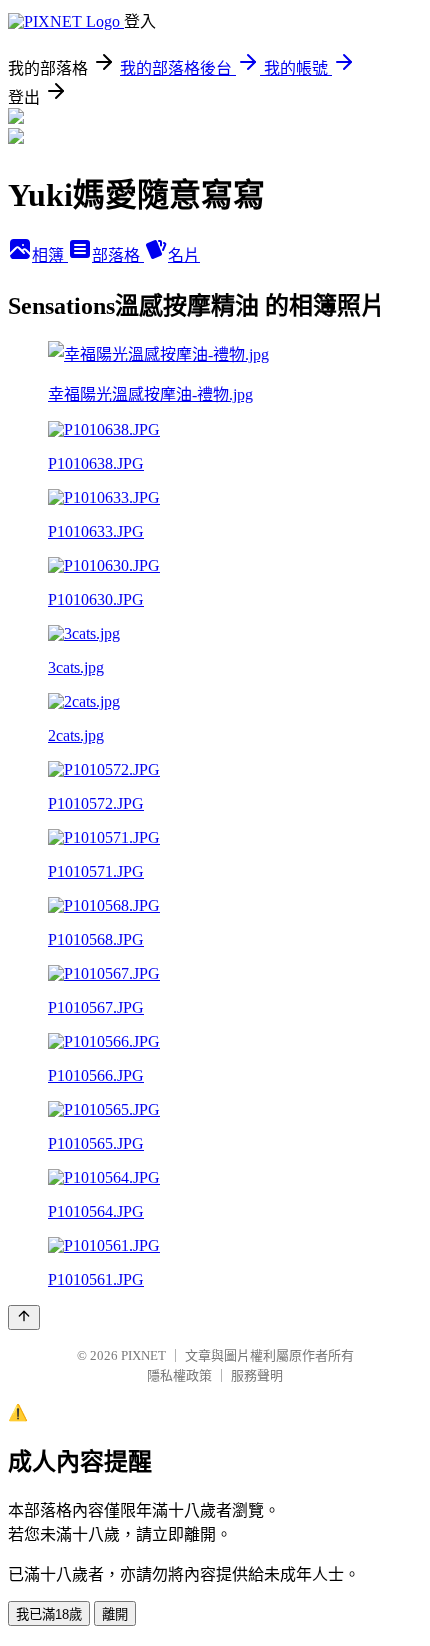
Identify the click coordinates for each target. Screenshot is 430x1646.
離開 (115, 1614)
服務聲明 (257, 1375)
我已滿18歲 (49, 1614)
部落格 (118, 255)
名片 (184, 255)
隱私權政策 (179, 1375)
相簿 (50, 255)
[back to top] (24, 1317)
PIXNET (143, 1355)
